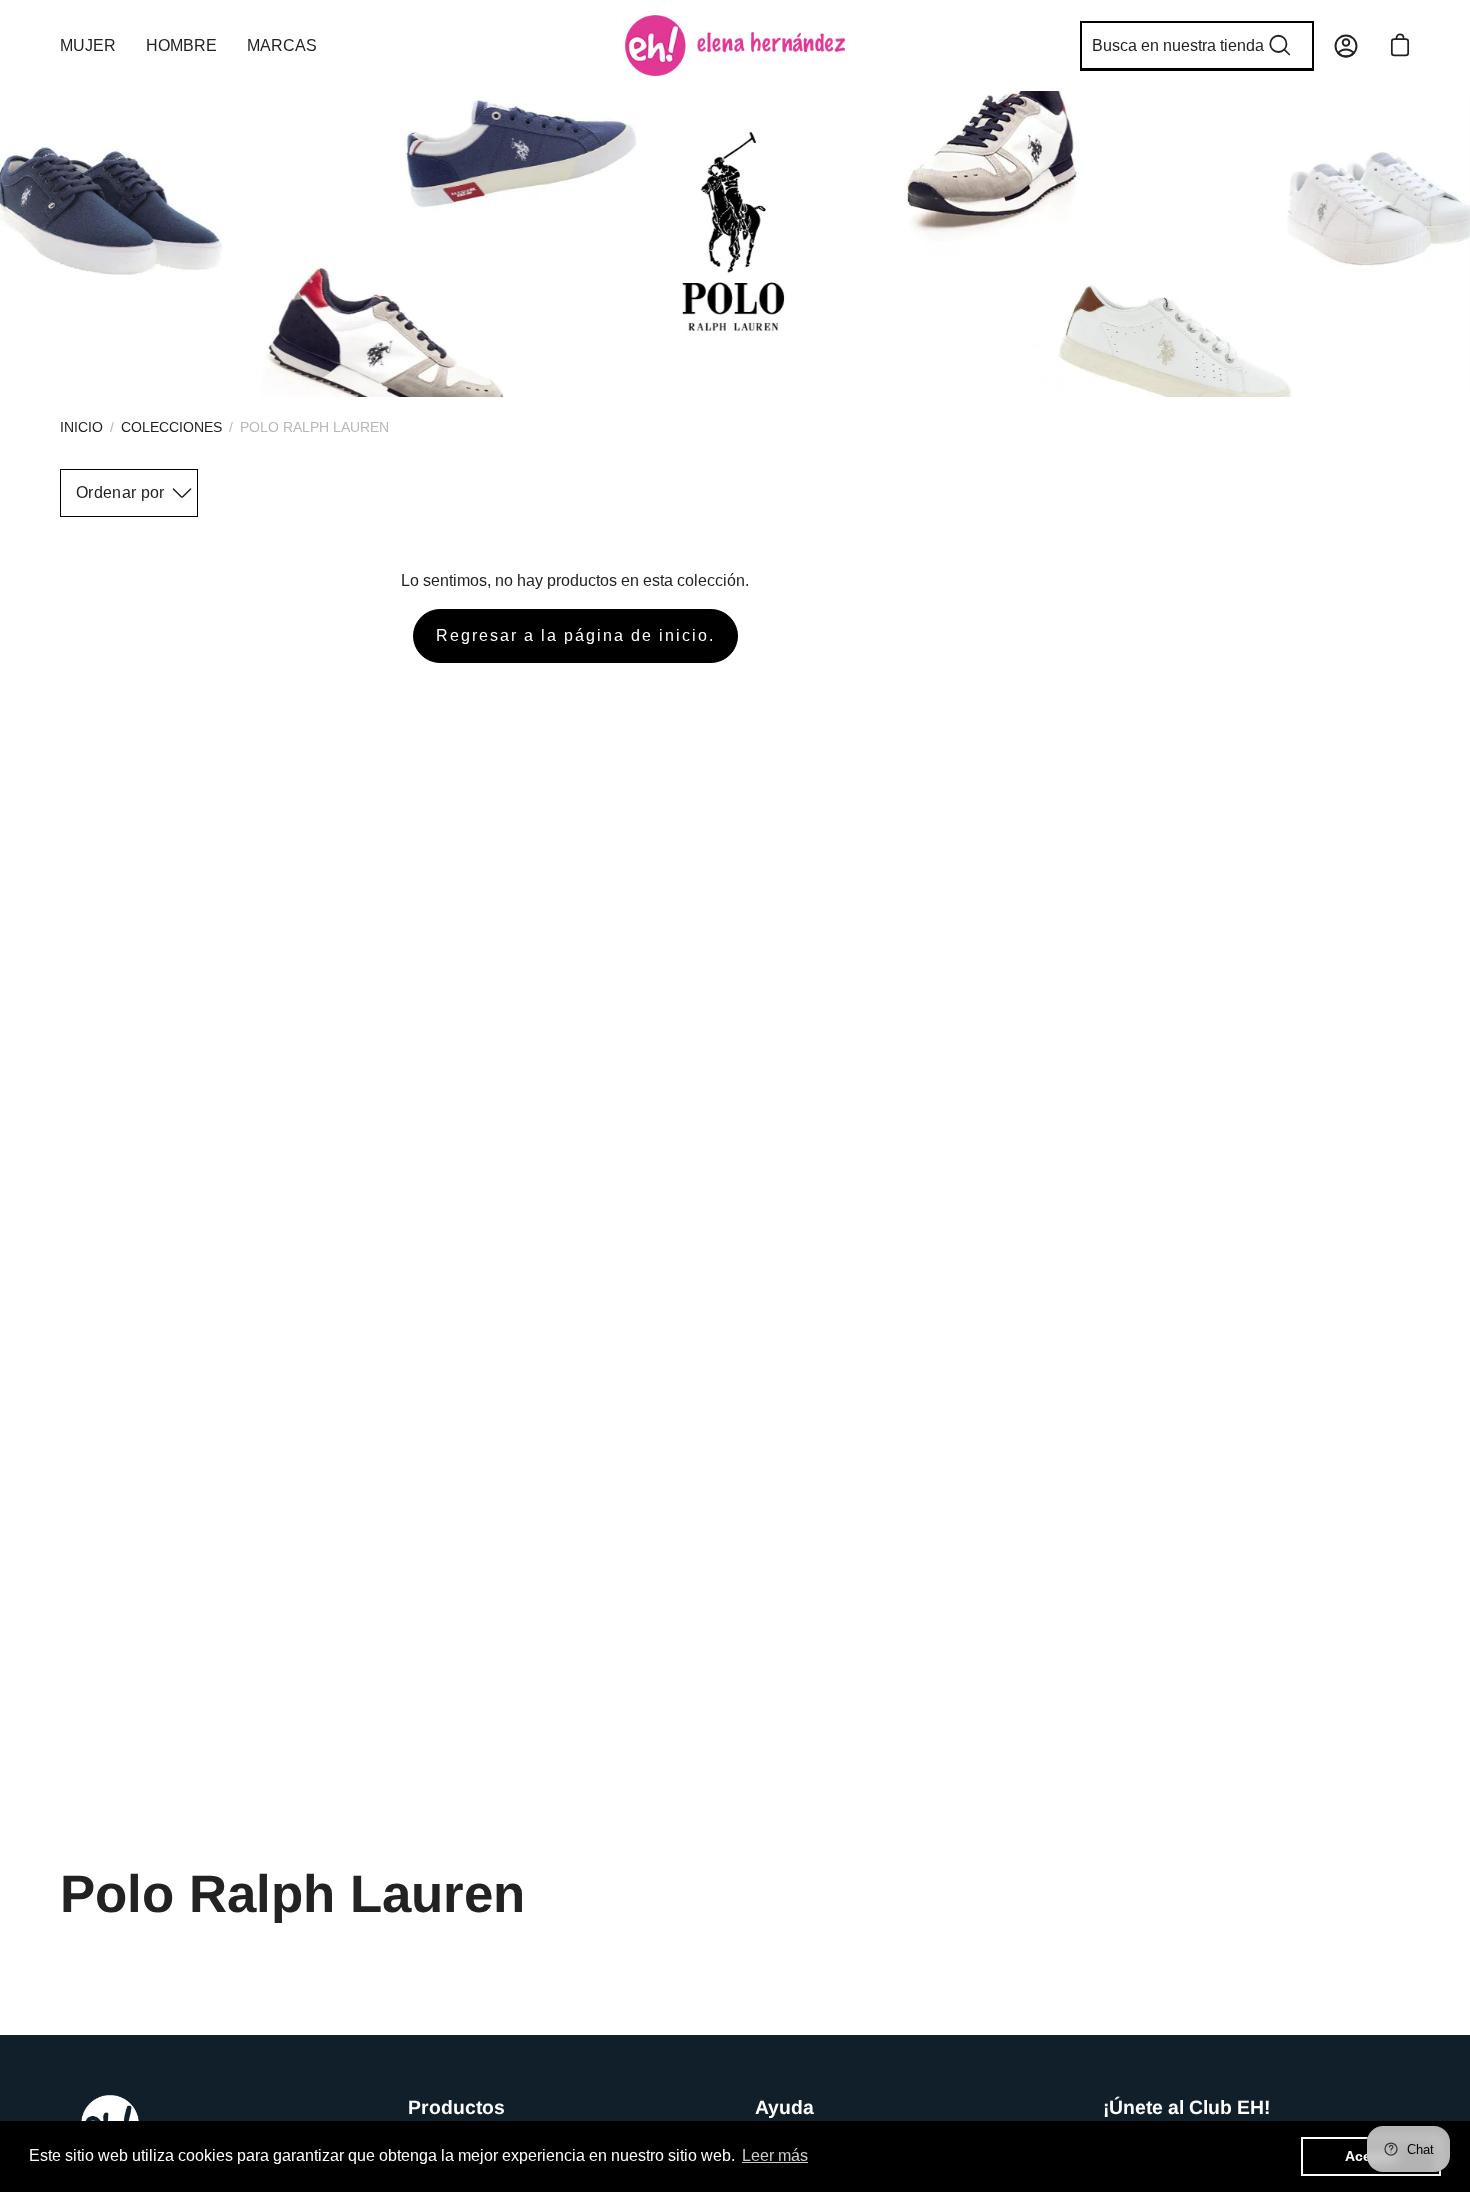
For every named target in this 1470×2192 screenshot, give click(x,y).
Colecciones (171, 427)
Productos (456, 2107)
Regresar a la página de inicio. (575, 635)
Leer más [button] (775, 2155)
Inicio (81, 427)
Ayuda (784, 2107)
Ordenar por (120, 492)
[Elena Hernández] (735, 45)
